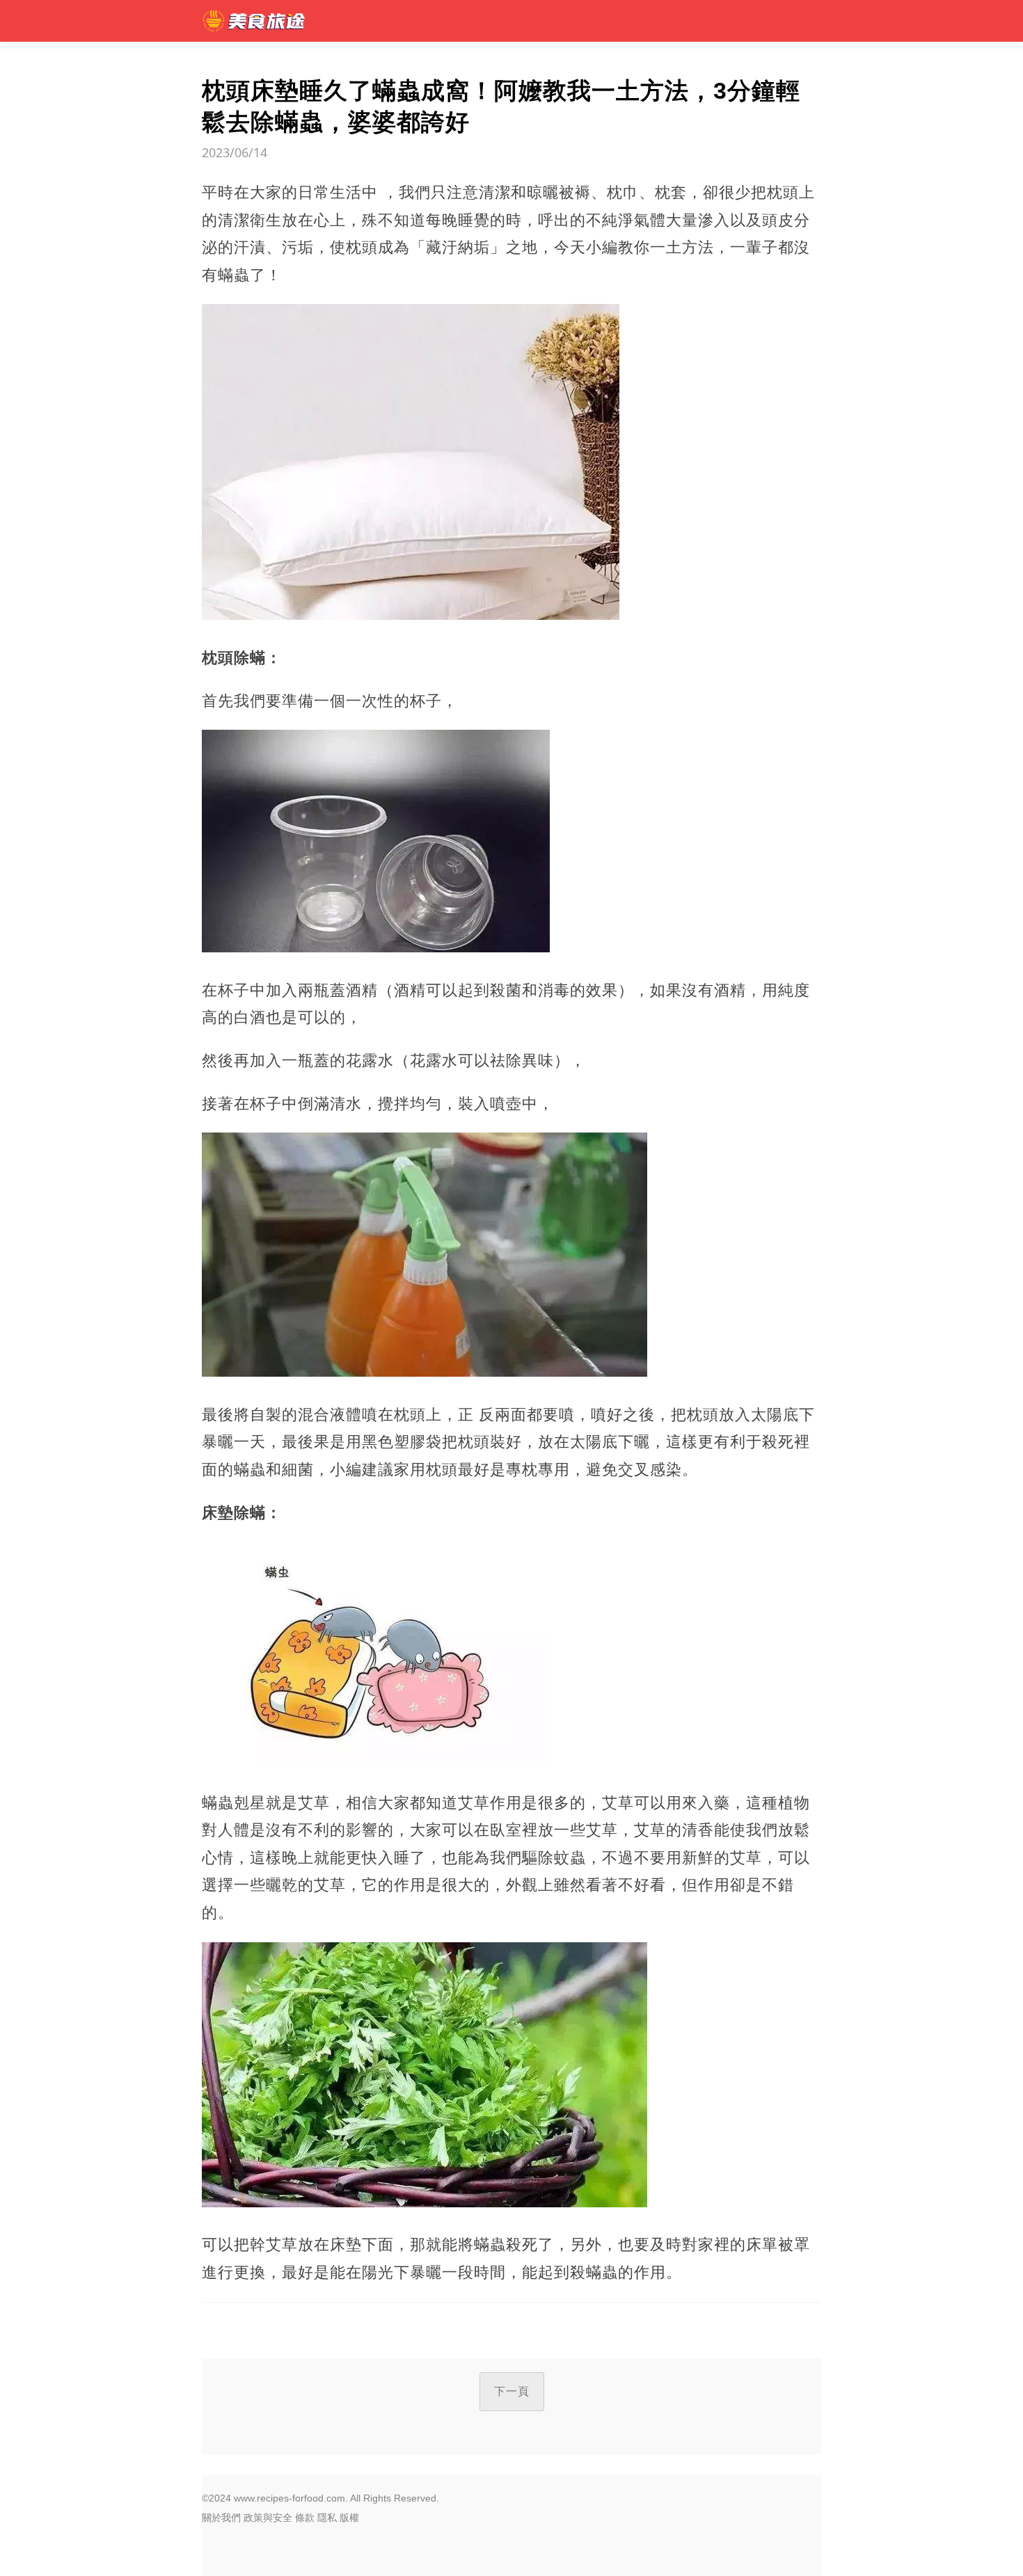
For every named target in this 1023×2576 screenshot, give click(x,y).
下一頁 (512, 2391)
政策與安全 (268, 2518)
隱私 (327, 2518)
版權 (349, 2518)
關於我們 (221, 2518)
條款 (305, 2518)
